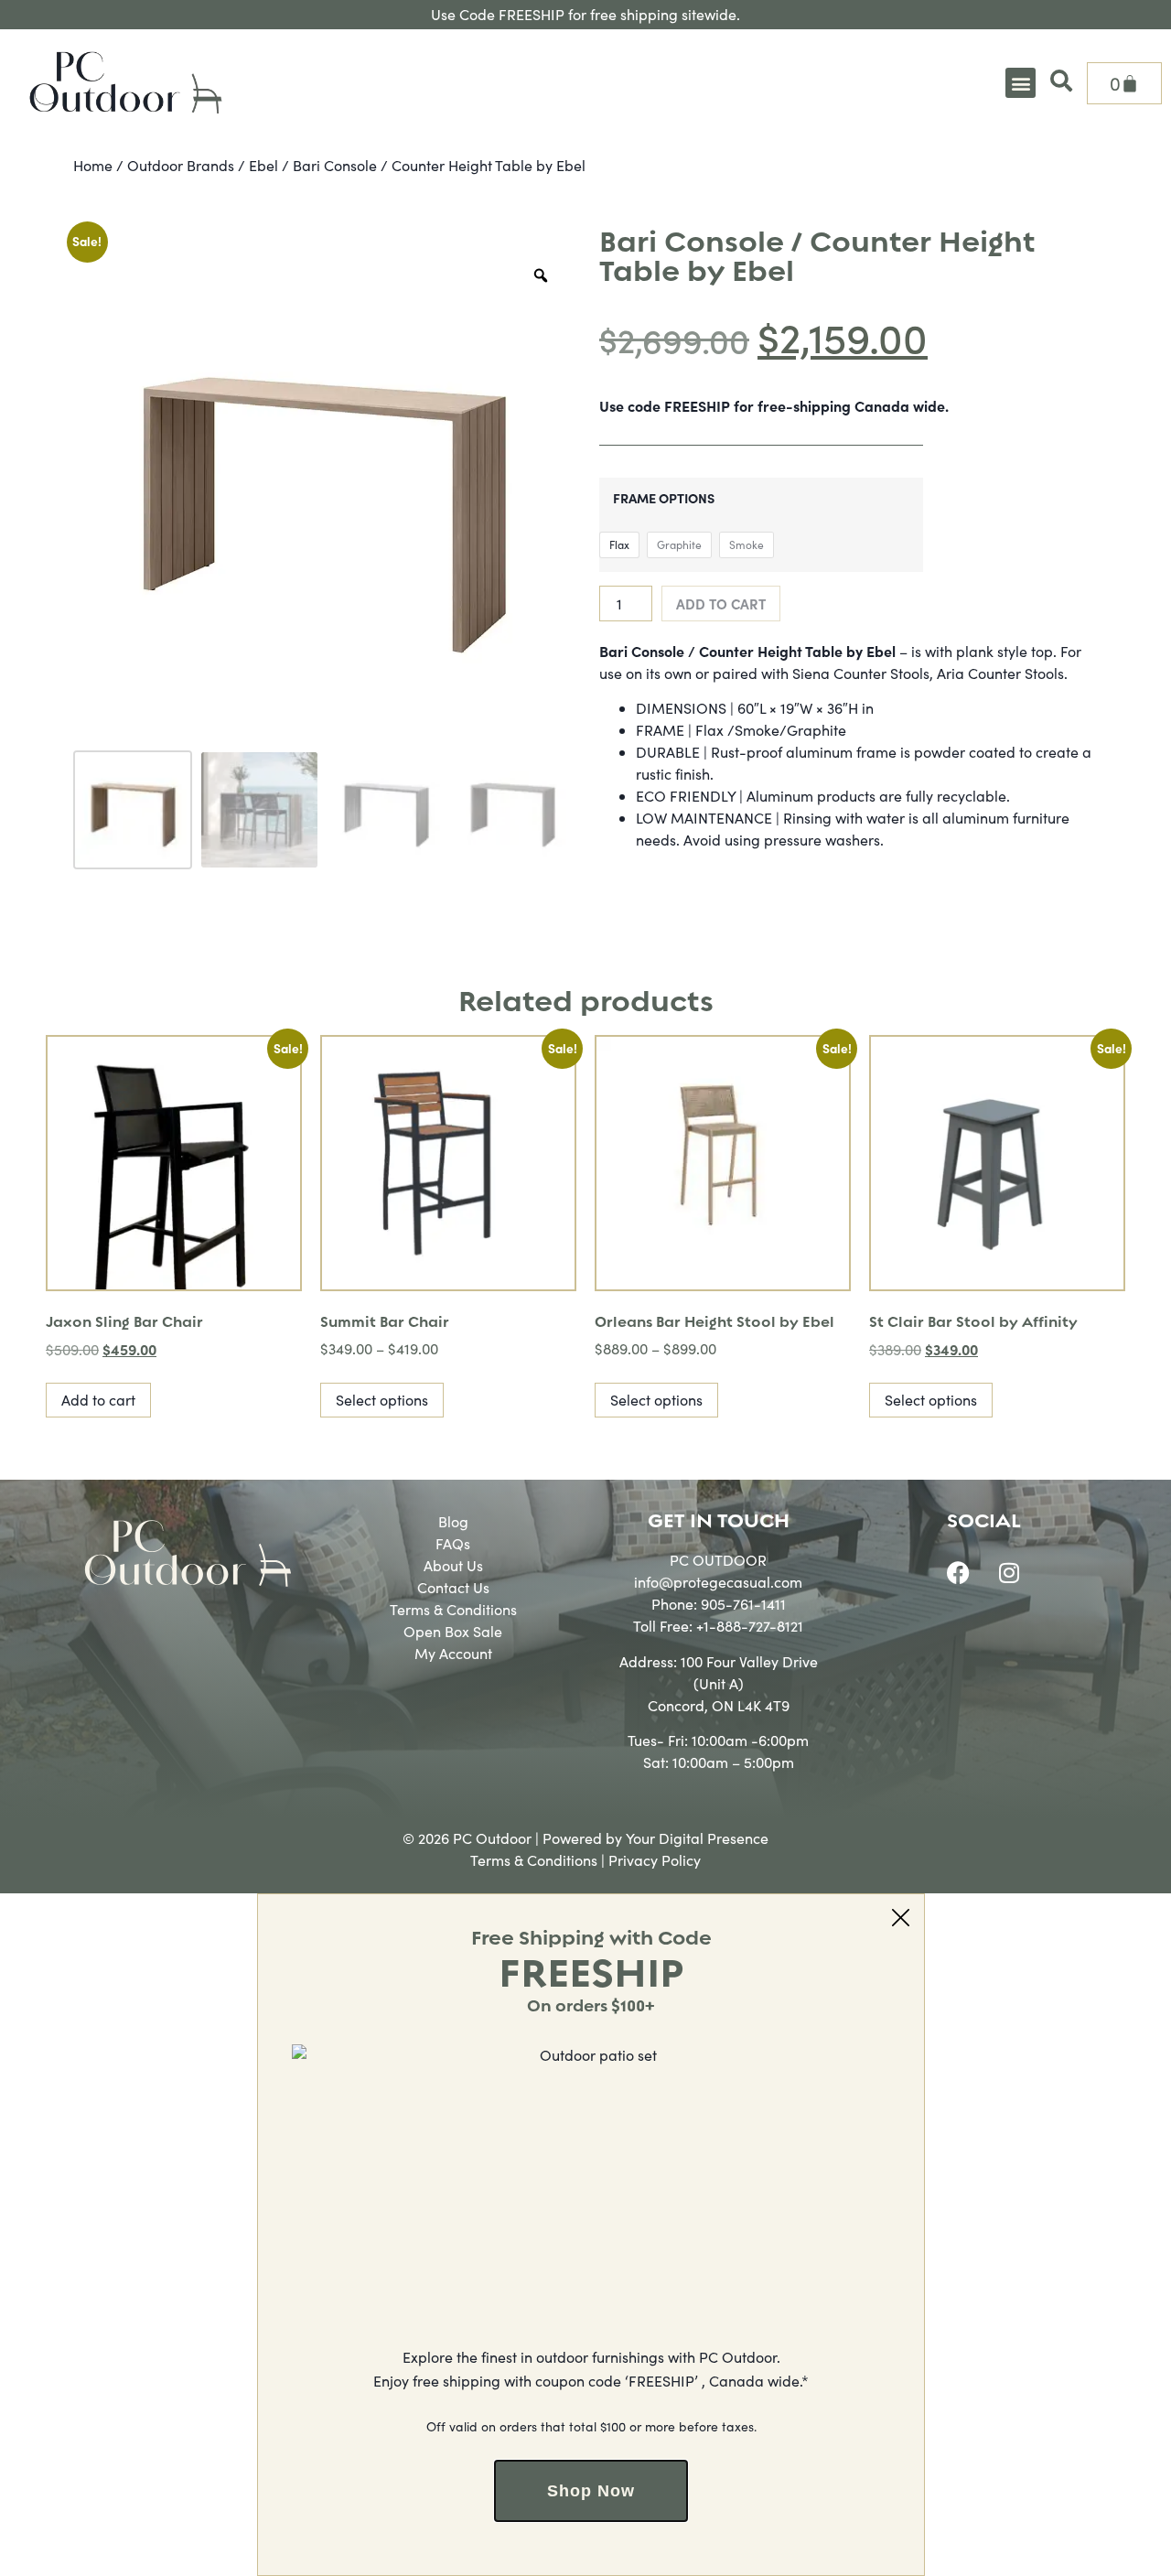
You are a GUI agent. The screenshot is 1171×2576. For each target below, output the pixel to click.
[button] (1021, 83)
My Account (453, 1653)
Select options (382, 1400)
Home (93, 165)
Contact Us (453, 1587)
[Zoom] (541, 275)
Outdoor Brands (181, 165)
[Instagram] (1009, 1572)
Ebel (263, 165)
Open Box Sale (453, 1631)
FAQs (453, 1543)
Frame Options (664, 498)
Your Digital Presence (697, 1838)
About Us (453, 1565)
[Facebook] (959, 1572)
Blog (453, 1521)
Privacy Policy (655, 1860)
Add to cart (721, 604)
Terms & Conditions (453, 1609)
